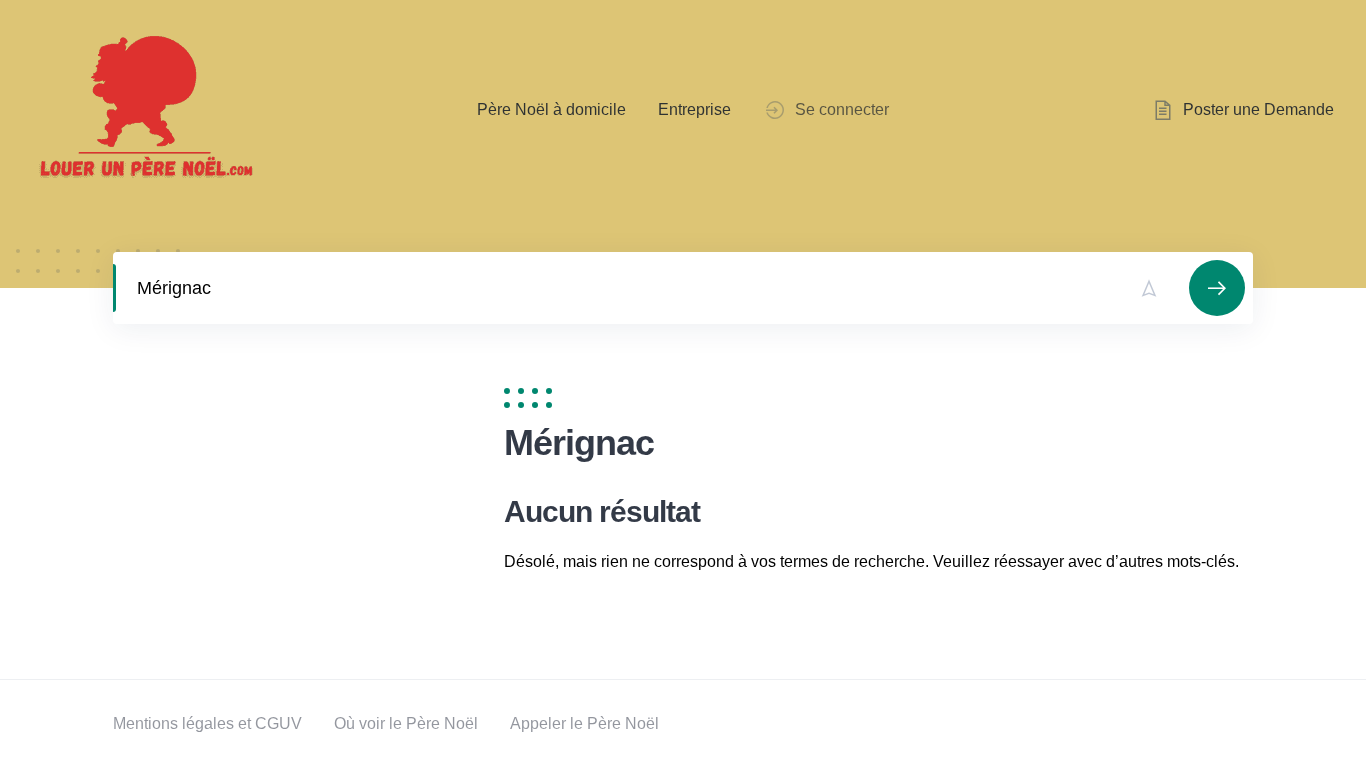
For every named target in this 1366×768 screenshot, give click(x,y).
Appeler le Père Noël (584, 723)
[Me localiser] (1149, 288)
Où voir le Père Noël (406, 723)
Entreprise (694, 109)
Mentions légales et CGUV (207, 723)
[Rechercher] (1217, 288)
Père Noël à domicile (551, 109)
